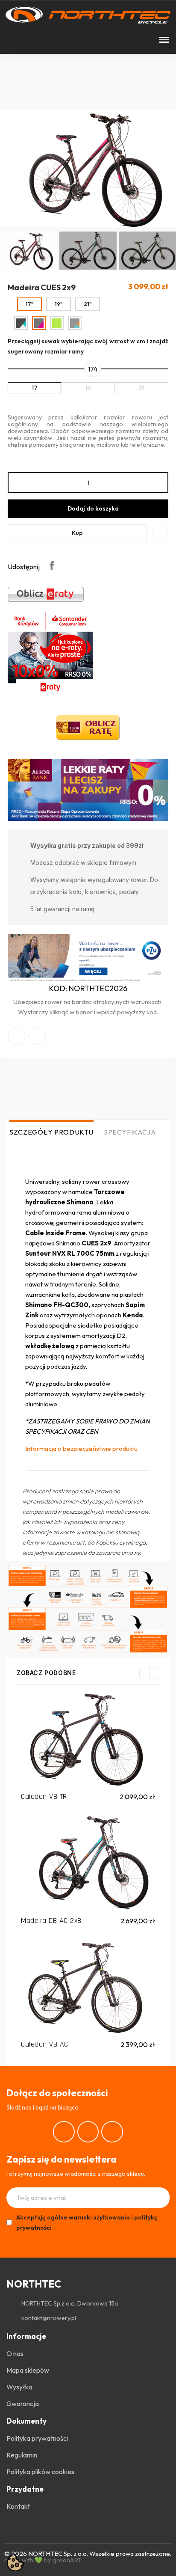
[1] (160, 2198)
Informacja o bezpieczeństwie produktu (81, 1448)
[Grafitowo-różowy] (39, 323)
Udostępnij (52, 565)
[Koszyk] (38, 40)
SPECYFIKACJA (130, 1132)
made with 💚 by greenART (43, 2560)
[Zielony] (57, 323)
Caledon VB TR (44, 1796)
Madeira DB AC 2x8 (51, 1921)
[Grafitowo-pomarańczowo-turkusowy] (75, 323)
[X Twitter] (37, 1037)
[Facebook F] (17, 1037)
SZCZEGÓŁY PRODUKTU (51, 1132)
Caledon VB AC (45, 2044)
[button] (9, 40)
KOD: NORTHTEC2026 (88, 988)
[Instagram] (88, 2132)
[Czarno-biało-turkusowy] (21, 323)
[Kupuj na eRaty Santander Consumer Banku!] (46, 594)
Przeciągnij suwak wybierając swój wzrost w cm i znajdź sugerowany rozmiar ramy (88, 346)
